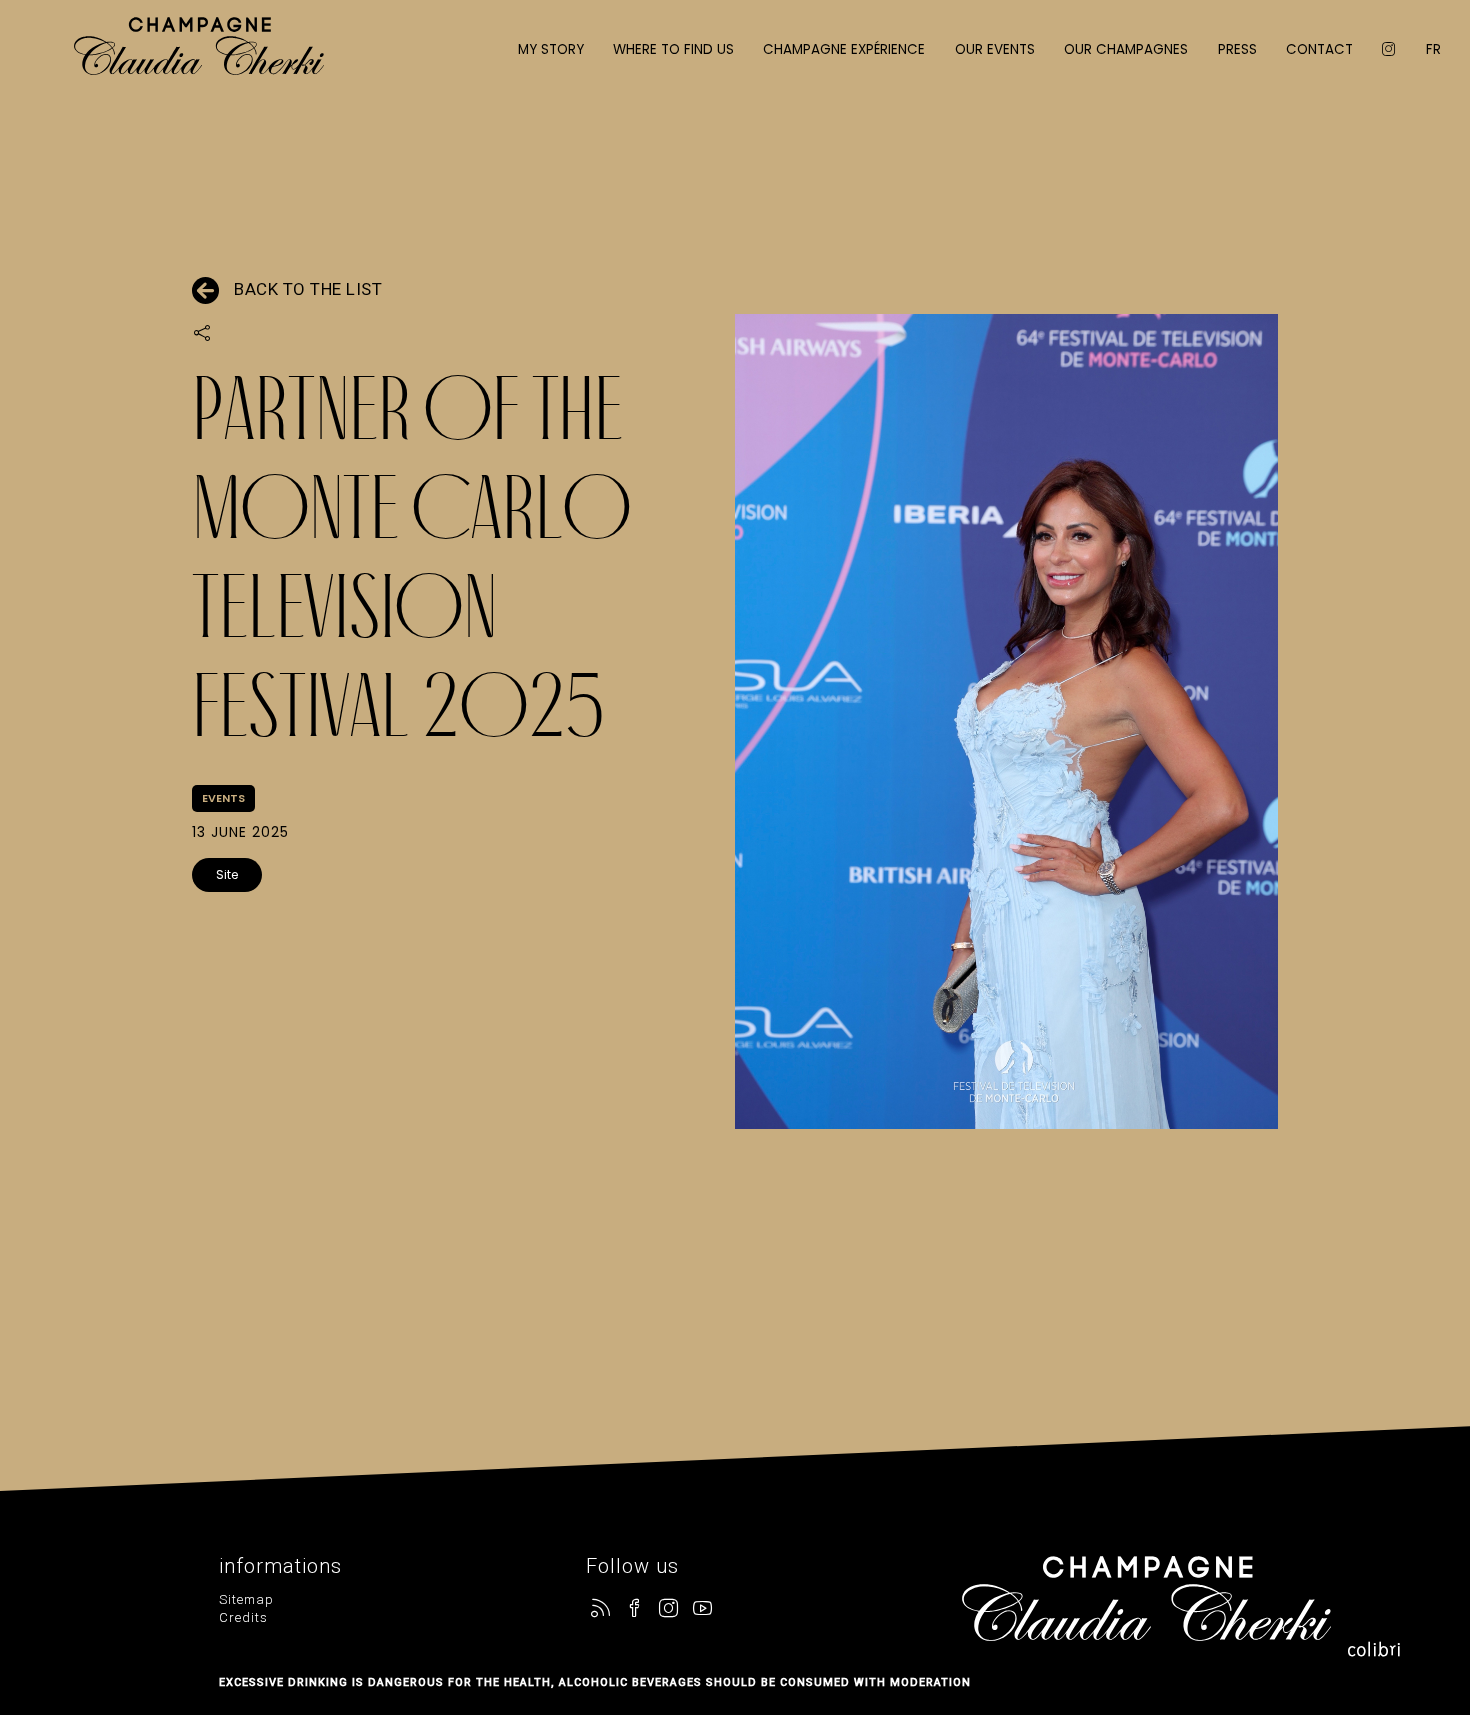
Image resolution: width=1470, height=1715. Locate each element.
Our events (995, 49)
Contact (1319, 49)
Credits (243, 1617)
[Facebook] (635, 1609)
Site (227, 874)
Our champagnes (1126, 49)
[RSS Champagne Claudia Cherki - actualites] (601, 1609)
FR (1433, 49)
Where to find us (673, 49)
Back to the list (308, 289)
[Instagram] (669, 1609)
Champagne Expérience (844, 49)
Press (1237, 49)
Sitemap (246, 1599)
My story (551, 49)
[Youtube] (703, 1609)
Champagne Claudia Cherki (199, 60)
